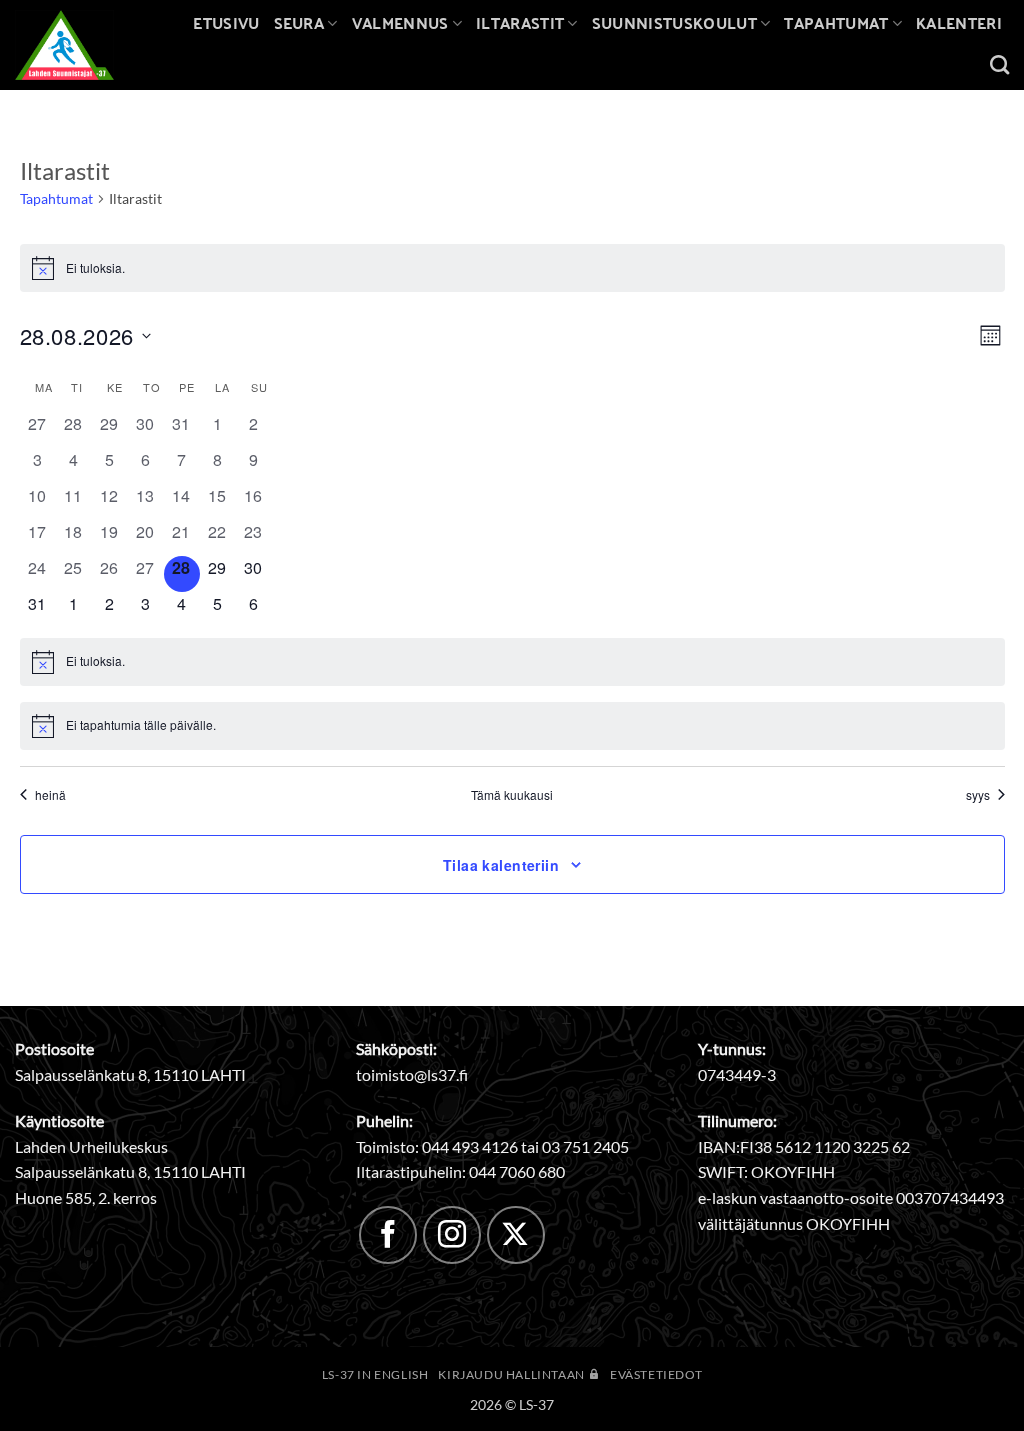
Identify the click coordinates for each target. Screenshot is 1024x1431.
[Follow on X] (516, 1235)
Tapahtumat (836, 22)
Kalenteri (959, 22)
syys (978, 795)
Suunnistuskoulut (674, 22)
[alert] (512, 268)
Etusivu (226, 22)
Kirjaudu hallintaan (512, 1374)
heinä (50, 795)
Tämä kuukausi (512, 795)
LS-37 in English (375, 1374)
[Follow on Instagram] (452, 1235)
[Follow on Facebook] (388, 1235)
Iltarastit (520, 22)
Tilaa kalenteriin (501, 865)
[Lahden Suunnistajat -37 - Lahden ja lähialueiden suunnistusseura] (79, 45)
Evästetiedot (656, 1374)
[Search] (999, 64)
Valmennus (400, 22)
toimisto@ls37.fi (412, 1074)
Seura (299, 22)
